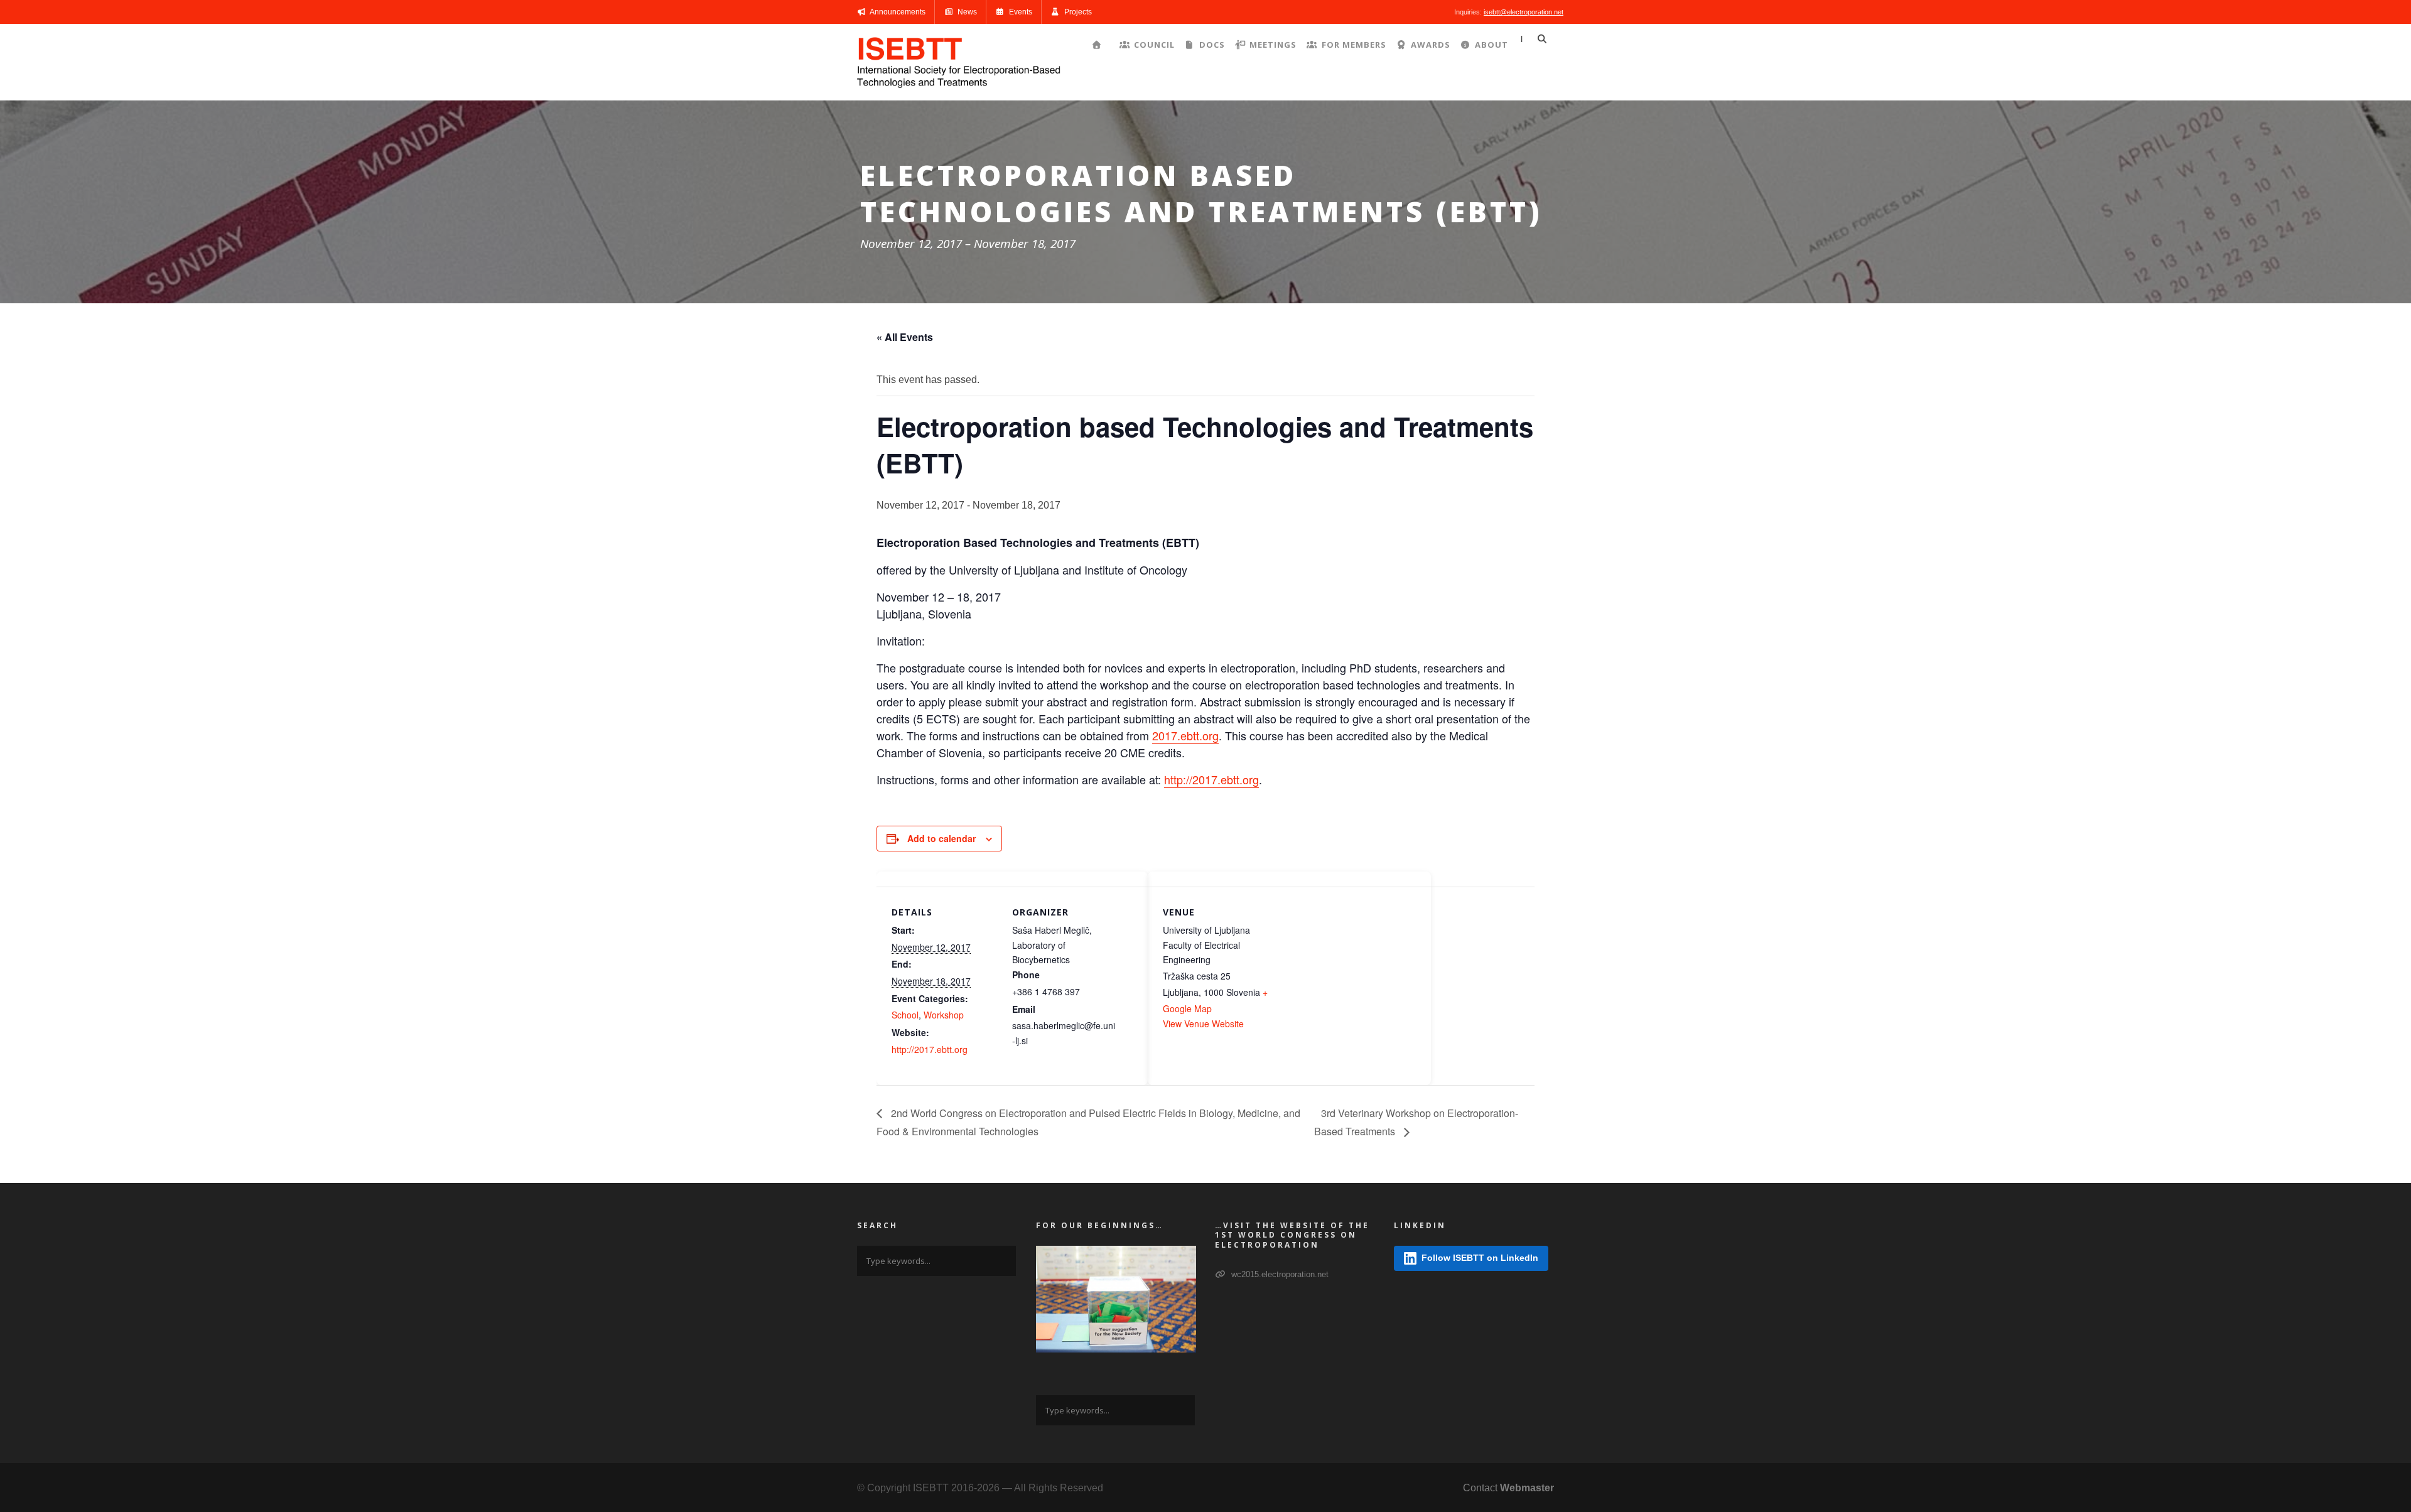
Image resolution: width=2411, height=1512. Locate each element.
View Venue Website (1203, 1023)
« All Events (905, 337)
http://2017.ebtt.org (1211, 779)
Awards (1431, 45)
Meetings (1273, 45)
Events (1020, 12)
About (1491, 45)
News (966, 12)
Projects (1077, 12)
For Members (1354, 45)
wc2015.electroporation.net (1279, 1274)
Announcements (897, 12)
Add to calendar (941, 838)
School (905, 1015)
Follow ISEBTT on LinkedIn (1480, 1258)
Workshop (944, 1015)
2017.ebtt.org (1185, 735)
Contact (1508, 1488)
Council (1154, 45)
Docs (1212, 45)
